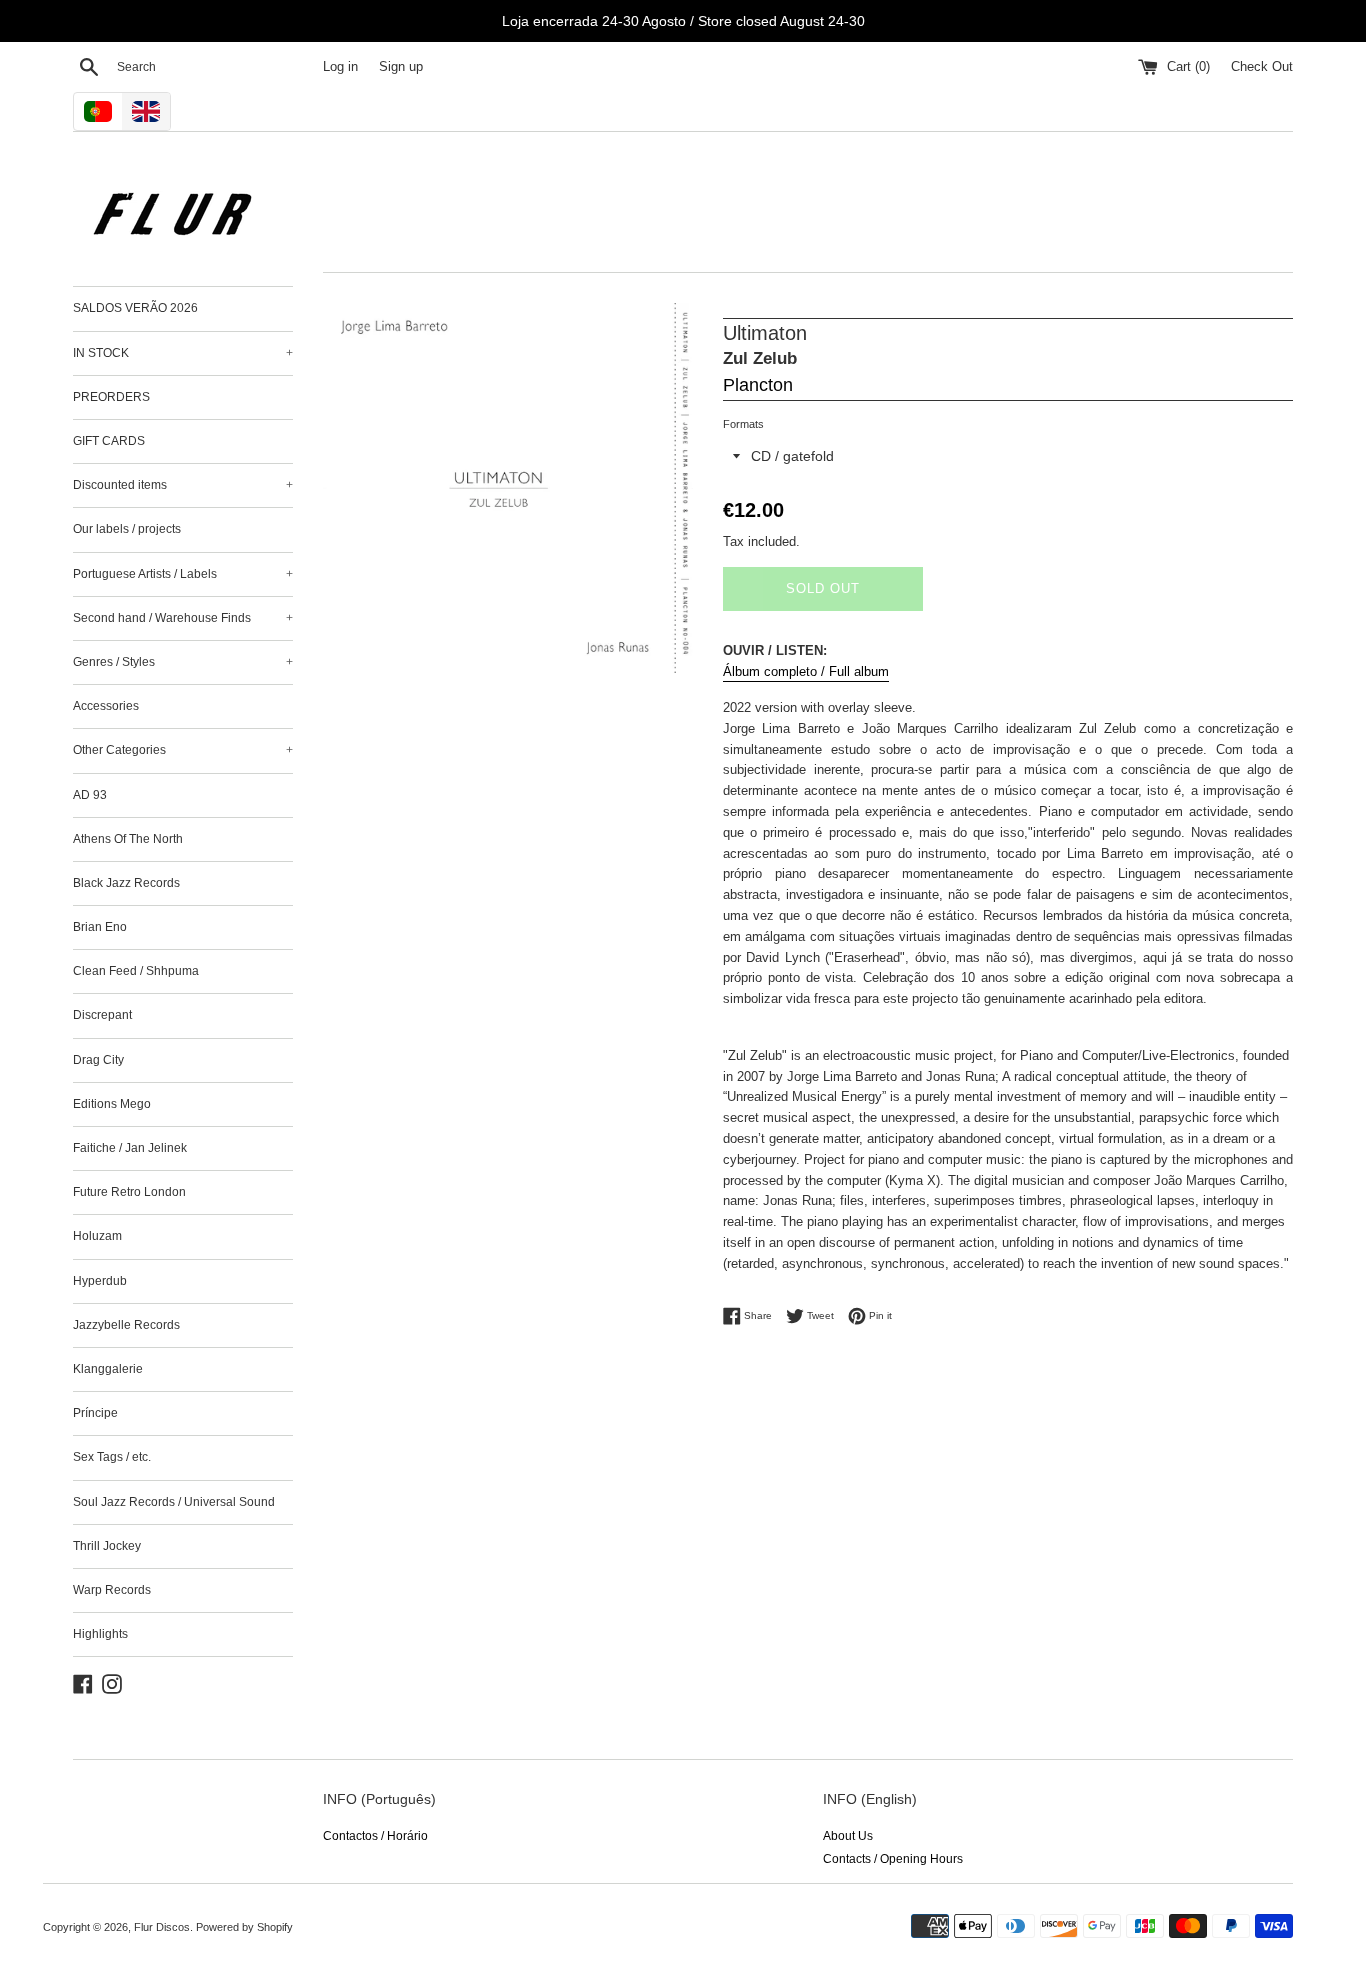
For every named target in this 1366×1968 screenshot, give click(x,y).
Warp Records (112, 1590)
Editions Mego (112, 1104)
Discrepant (102, 1015)
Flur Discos (162, 1927)
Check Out (1262, 67)
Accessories (106, 706)
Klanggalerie (108, 1369)
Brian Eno (100, 927)
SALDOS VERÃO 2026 (135, 308)
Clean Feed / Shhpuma (136, 971)
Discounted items (183, 485)
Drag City (98, 1060)
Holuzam (97, 1236)
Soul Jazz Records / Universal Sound (174, 1502)
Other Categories (183, 750)
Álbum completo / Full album (806, 671)
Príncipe (95, 1413)
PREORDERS (111, 397)
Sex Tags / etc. (112, 1457)
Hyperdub (100, 1281)
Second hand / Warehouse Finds (183, 618)
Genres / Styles (183, 662)
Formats (743, 424)
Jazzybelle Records (126, 1325)
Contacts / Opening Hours (893, 1859)
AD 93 (90, 795)
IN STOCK (183, 353)
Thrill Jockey (107, 1546)
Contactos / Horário (375, 1836)
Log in (340, 67)
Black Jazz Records (126, 883)
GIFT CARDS (109, 441)
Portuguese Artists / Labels (183, 574)
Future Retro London (129, 1192)
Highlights (100, 1634)
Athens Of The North (128, 839)
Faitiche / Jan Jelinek (130, 1148)
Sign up (401, 67)
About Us (848, 1836)
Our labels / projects (127, 529)
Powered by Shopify (244, 1927)
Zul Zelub (760, 358)
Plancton (758, 385)
